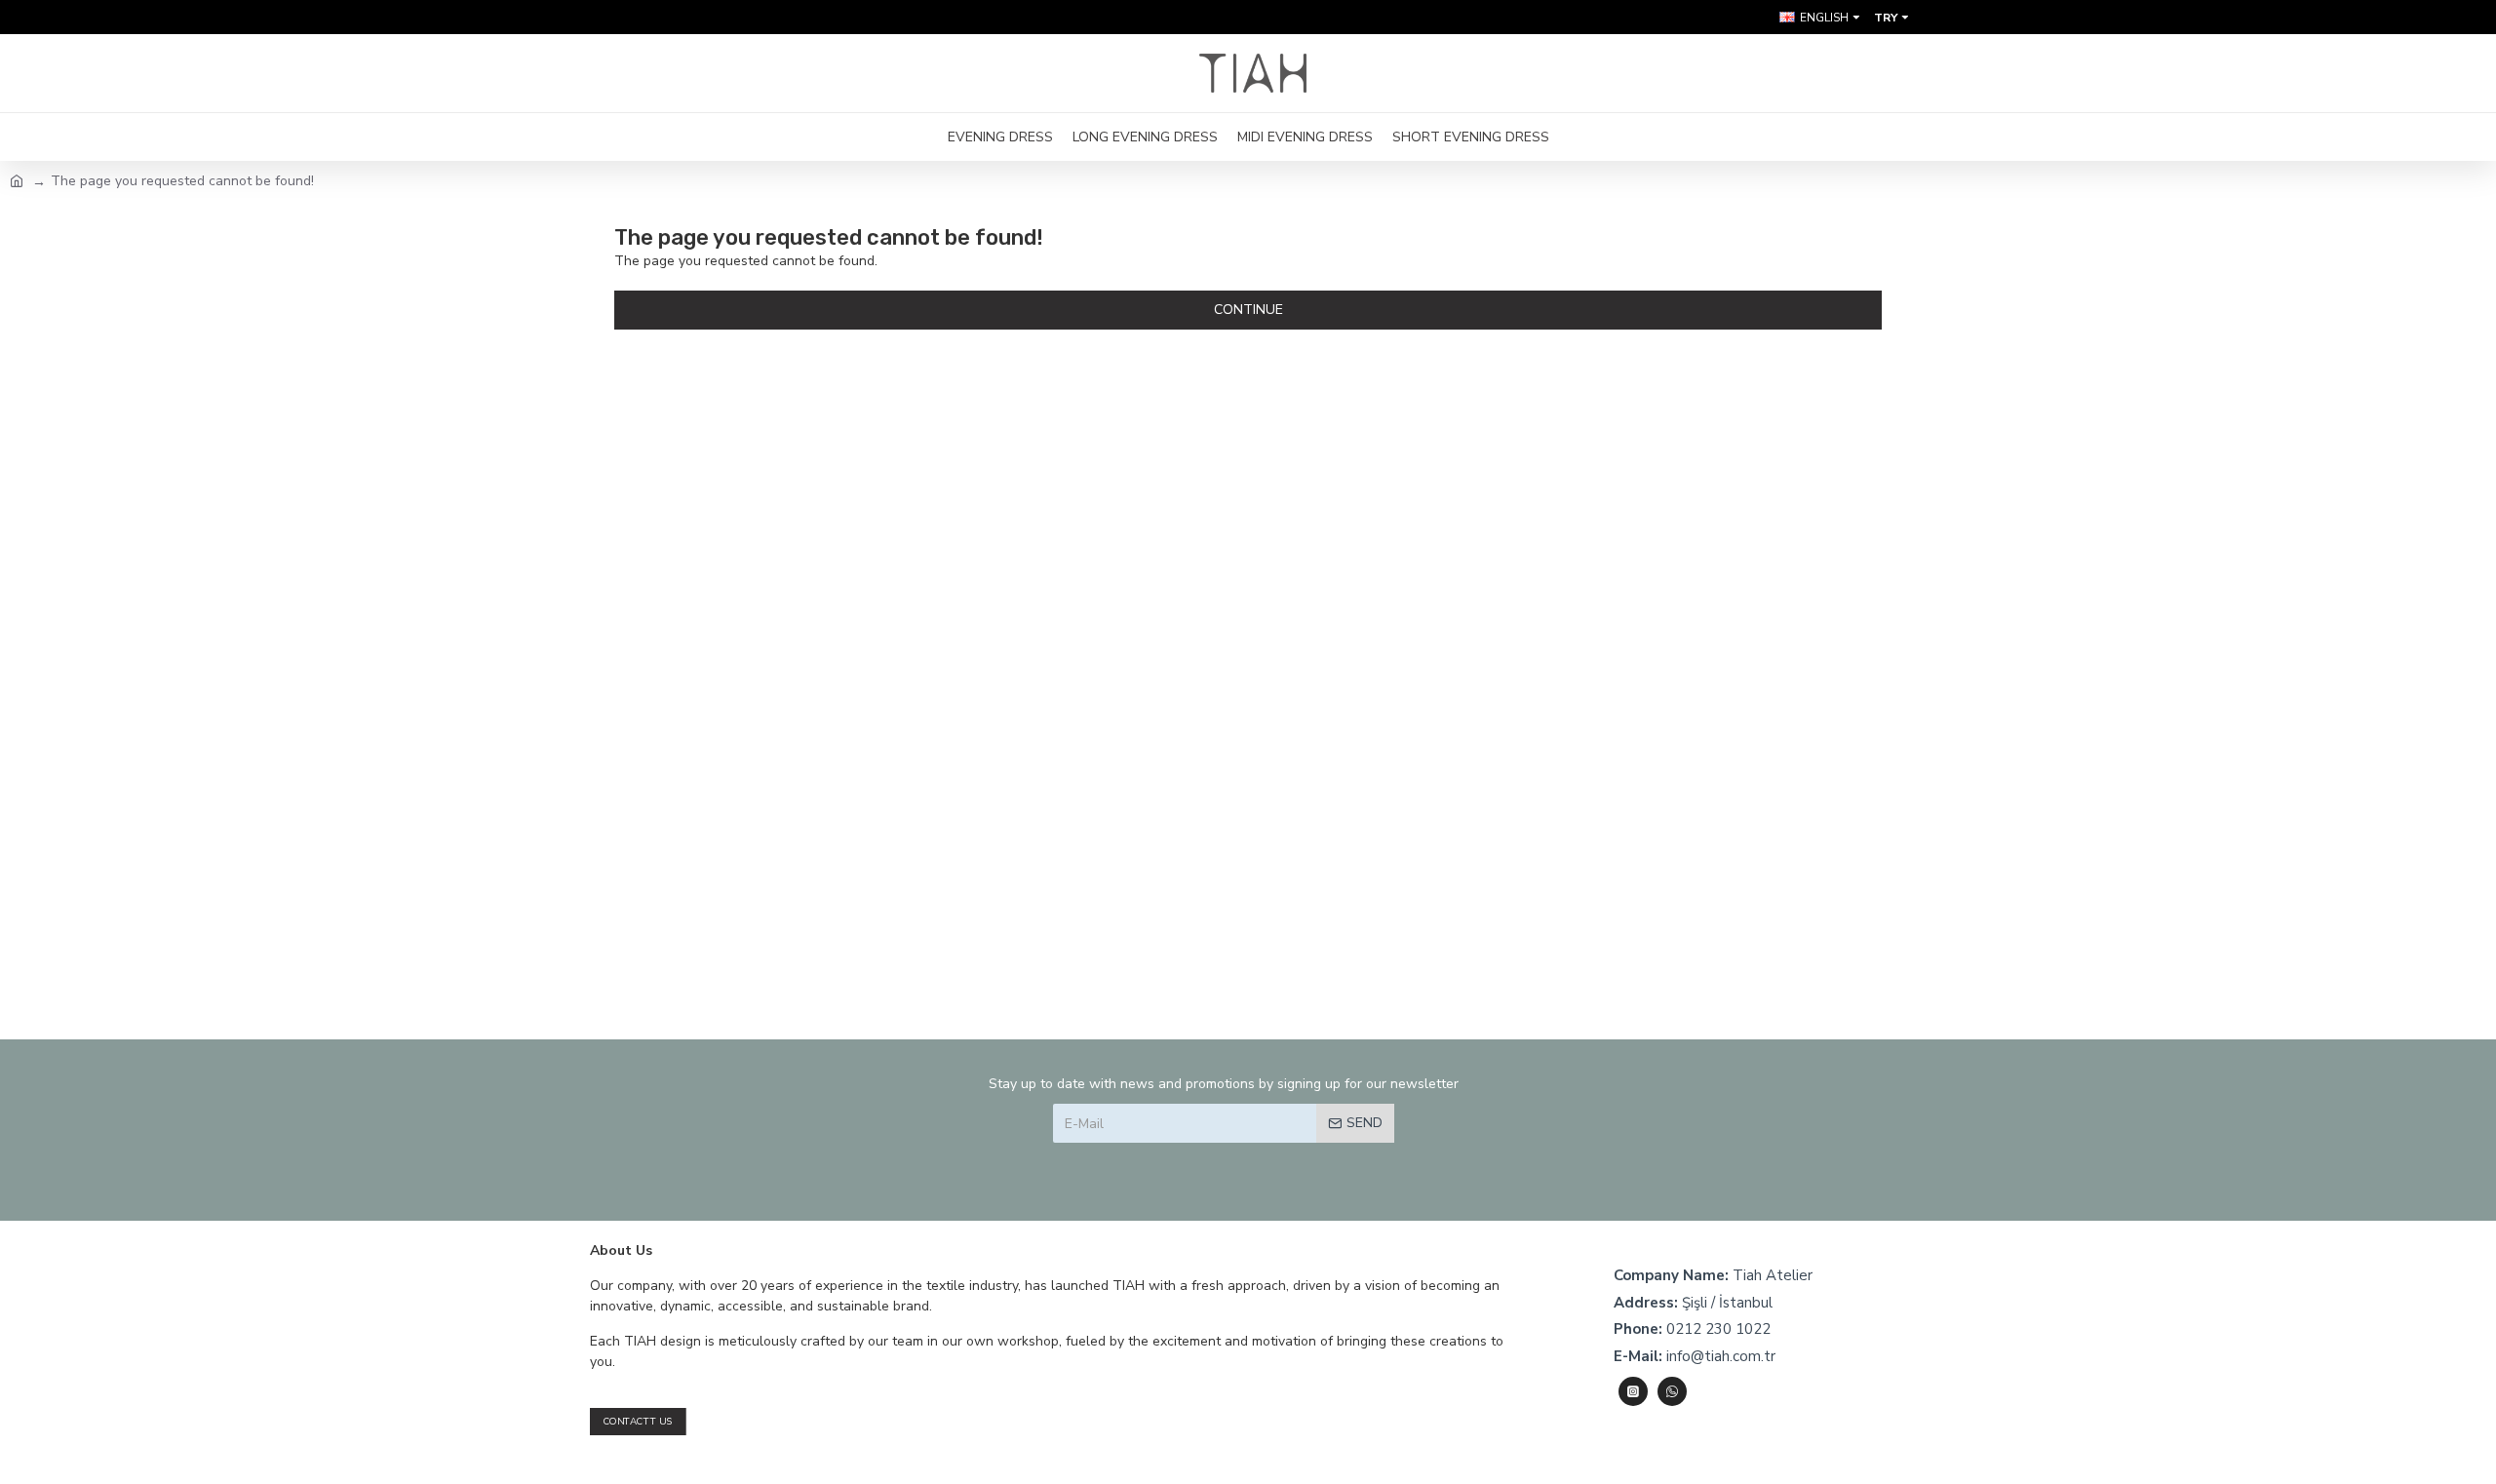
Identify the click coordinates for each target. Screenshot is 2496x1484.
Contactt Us (638, 1421)
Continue (1248, 310)
